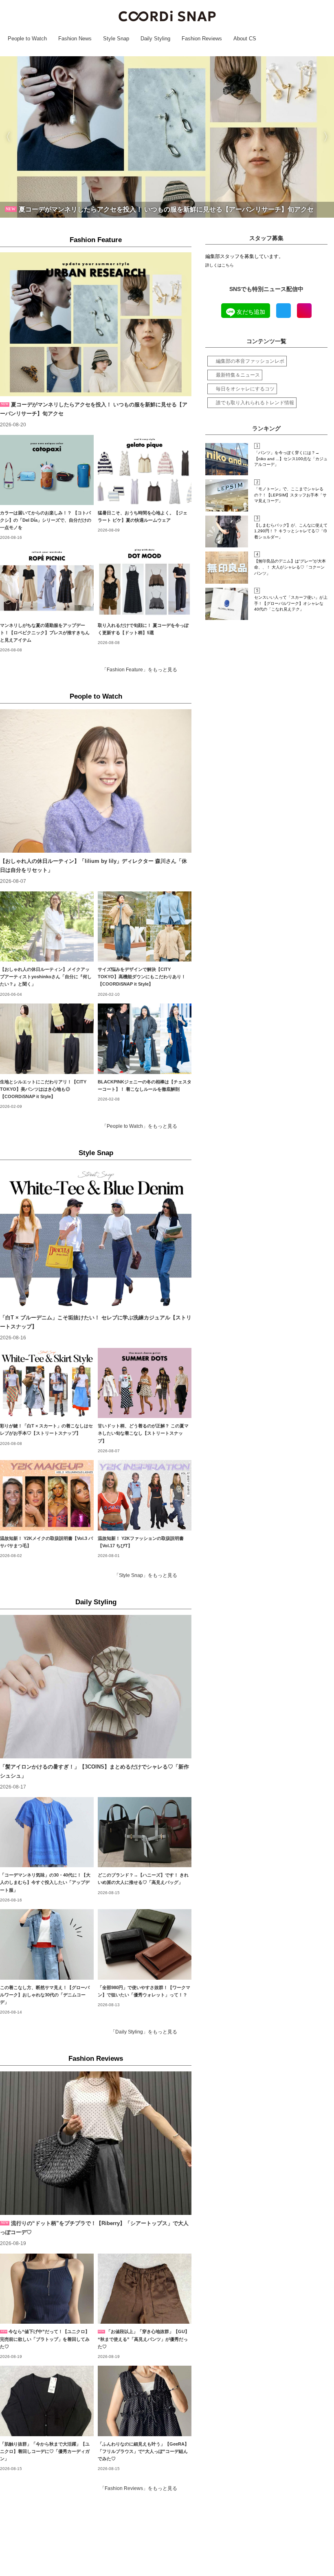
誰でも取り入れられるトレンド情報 (255, 403)
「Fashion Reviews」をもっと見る (138, 2488)
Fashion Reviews (96, 2059)
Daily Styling (96, 1602)
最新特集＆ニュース (238, 375)
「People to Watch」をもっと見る (140, 1126)
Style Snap (96, 1153)
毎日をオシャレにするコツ (245, 389)
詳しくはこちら (220, 265)
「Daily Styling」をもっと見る (144, 2032)
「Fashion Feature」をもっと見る (140, 670)
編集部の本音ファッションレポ (250, 361)
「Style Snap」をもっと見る (146, 1575)
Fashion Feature (96, 240)
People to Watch (96, 696)
